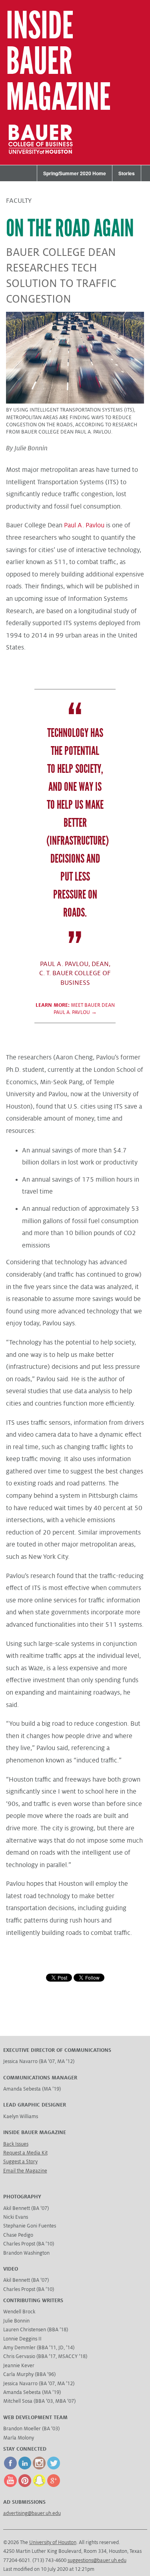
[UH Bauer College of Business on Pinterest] (25, 2485)
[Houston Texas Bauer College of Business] (43, 160)
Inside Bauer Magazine (58, 62)
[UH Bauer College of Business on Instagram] (39, 2468)
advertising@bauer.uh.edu (32, 2513)
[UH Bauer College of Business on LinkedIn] (25, 2468)
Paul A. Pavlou (84, 525)
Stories (127, 173)
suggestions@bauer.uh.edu (97, 2560)
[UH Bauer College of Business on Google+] (54, 2485)
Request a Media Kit (25, 2153)
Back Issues (16, 2144)
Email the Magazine (25, 2171)
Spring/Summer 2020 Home (75, 173)
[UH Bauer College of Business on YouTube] (10, 2485)
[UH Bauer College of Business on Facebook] (10, 2468)
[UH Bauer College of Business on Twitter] (54, 2468)
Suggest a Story (20, 2162)
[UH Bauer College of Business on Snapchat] (39, 2485)
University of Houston (53, 2542)
